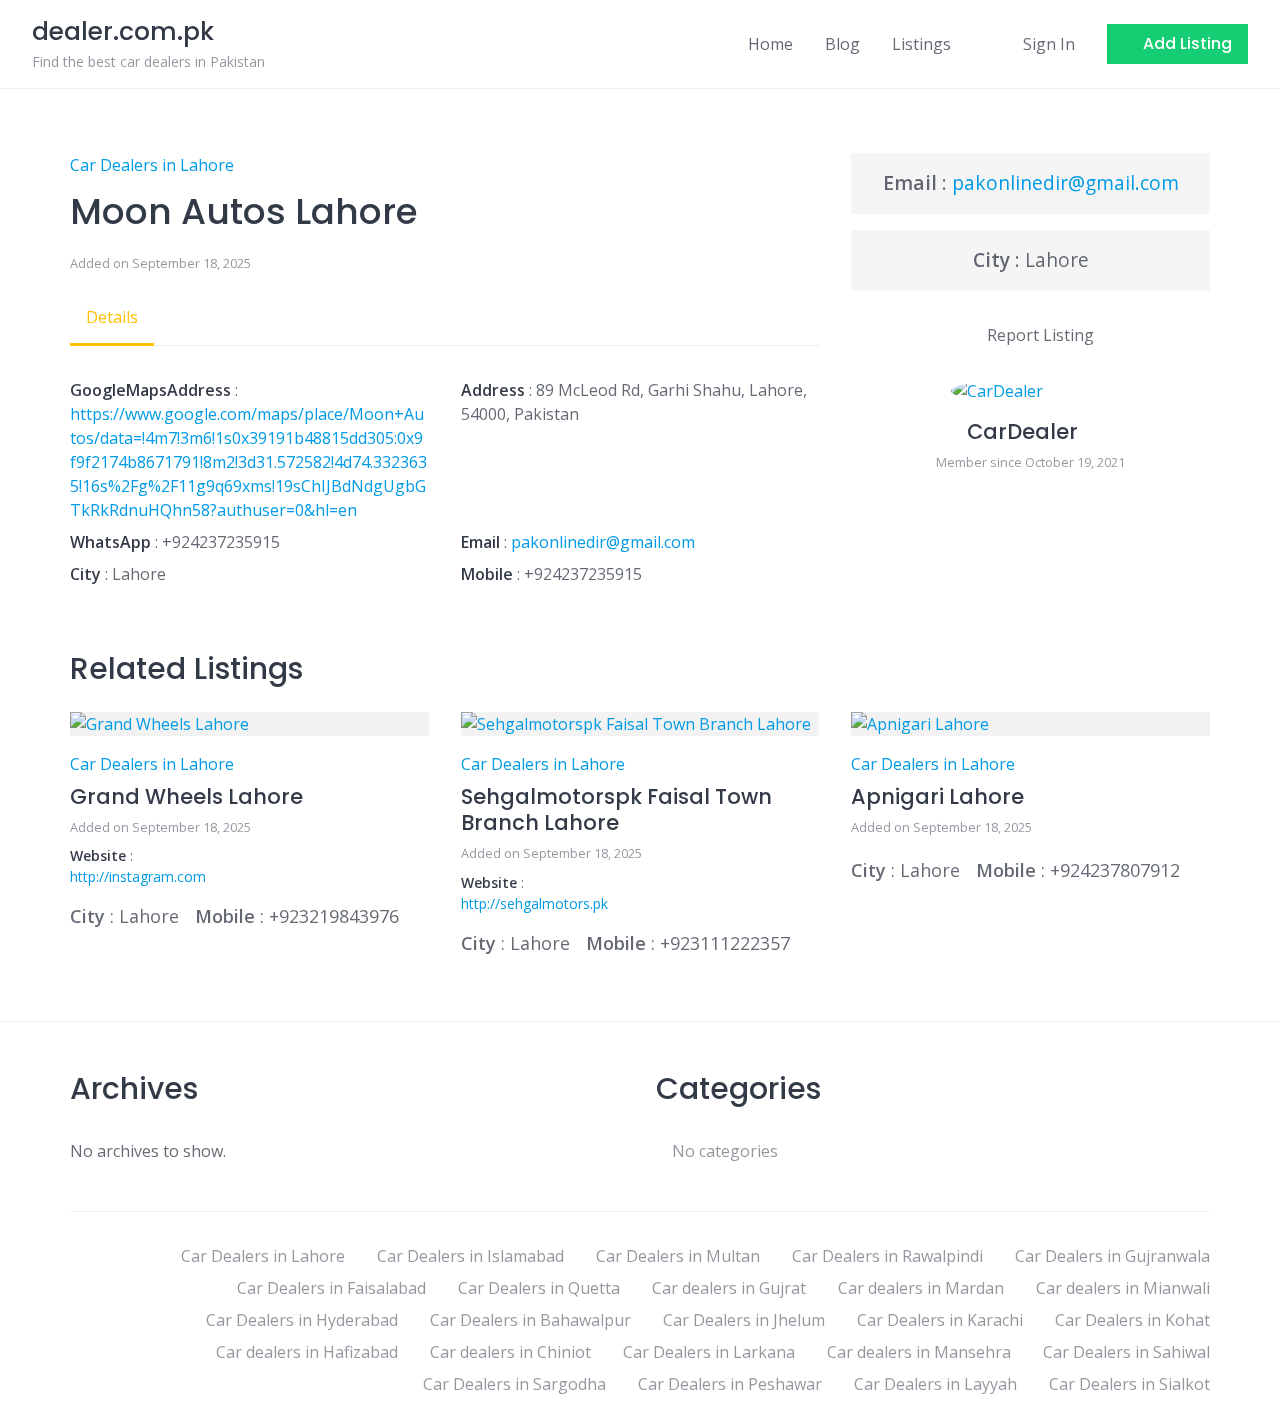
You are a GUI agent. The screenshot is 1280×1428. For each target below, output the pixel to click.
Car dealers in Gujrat (729, 1288)
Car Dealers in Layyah (935, 1384)
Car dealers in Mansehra (919, 1352)
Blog (842, 44)
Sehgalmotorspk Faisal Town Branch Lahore (616, 809)
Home (770, 44)
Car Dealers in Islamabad (470, 1256)
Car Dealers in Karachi (940, 1320)
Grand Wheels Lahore (186, 796)
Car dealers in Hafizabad (307, 1352)
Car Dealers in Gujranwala (1112, 1256)
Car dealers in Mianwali (1123, 1288)
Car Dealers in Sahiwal (1126, 1352)
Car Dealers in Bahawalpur (530, 1320)
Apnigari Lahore (937, 796)
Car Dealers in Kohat (1132, 1320)
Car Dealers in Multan (678, 1256)
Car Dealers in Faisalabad (331, 1288)
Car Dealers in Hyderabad (302, 1320)
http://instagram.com (138, 876)
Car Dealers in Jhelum (744, 1320)
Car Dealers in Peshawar (730, 1384)
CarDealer (1022, 431)
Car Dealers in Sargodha (514, 1384)
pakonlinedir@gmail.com (603, 542)
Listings (921, 44)
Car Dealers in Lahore (152, 165)
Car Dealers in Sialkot (1129, 1384)
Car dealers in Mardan (921, 1288)
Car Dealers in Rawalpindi (887, 1256)
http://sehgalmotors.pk (534, 903)
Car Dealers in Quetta (539, 1288)
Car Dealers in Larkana (709, 1352)
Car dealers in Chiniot (510, 1352)
